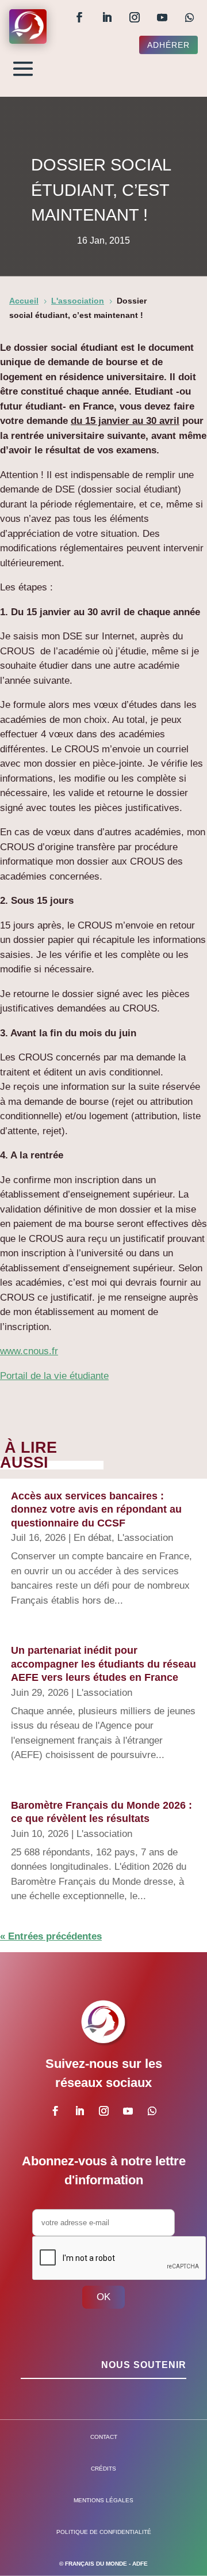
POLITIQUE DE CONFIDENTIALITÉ (104, 2532)
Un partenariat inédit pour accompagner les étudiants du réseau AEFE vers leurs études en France (103, 1664)
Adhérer (168, 45)
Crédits (103, 2469)
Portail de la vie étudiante (54, 1376)
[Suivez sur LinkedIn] (107, 17)
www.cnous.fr (29, 1351)
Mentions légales (103, 2500)
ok (103, 2297)
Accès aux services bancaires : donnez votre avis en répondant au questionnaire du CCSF (96, 1509)
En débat (93, 1538)
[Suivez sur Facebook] (79, 17)
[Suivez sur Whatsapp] (190, 17)
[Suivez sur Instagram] (135, 17)
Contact (104, 2437)
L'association (145, 1538)
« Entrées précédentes (51, 1936)
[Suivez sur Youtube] (162, 17)
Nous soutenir (144, 2365)
